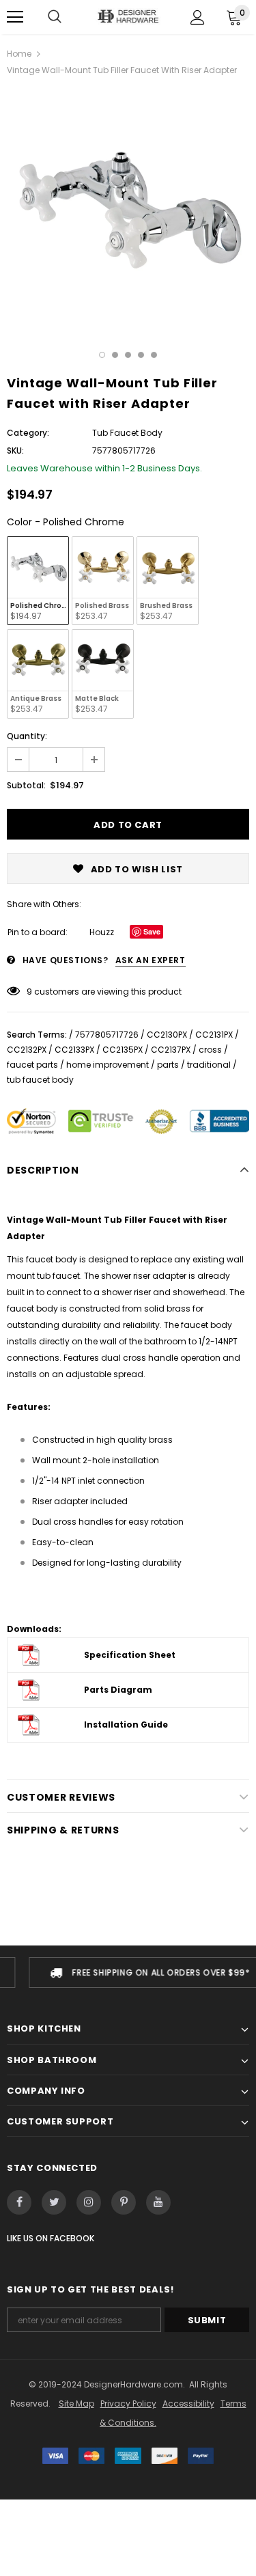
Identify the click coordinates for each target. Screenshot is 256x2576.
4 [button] (141, 355)
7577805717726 (107, 1035)
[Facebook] (19, 2202)
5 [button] (154, 355)
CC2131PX (214, 1035)
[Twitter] (54, 2202)
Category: (28, 433)
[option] (128, 210)
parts (168, 1065)
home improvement (108, 1065)
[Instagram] (89, 2202)
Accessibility (188, 2404)
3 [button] (128, 355)
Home (19, 54)
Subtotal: (26, 785)
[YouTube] (158, 2202)
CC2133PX (74, 1050)
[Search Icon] (55, 17)
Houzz (102, 932)
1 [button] (102, 355)
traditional (209, 1065)
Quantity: (27, 736)
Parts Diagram (118, 1690)
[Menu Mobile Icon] (15, 17)
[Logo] (128, 16)
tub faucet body (40, 1080)
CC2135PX (123, 1050)
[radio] (38, 581)
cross (210, 1050)
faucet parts (32, 1065)
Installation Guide (126, 1725)
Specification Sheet (130, 1655)
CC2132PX (27, 1050)
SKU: (15, 451)
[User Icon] (198, 17)
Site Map (76, 2404)
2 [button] (115, 355)
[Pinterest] (124, 2202)
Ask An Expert (151, 960)
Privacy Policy (128, 2404)
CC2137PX (171, 1050)
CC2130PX (167, 1035)
